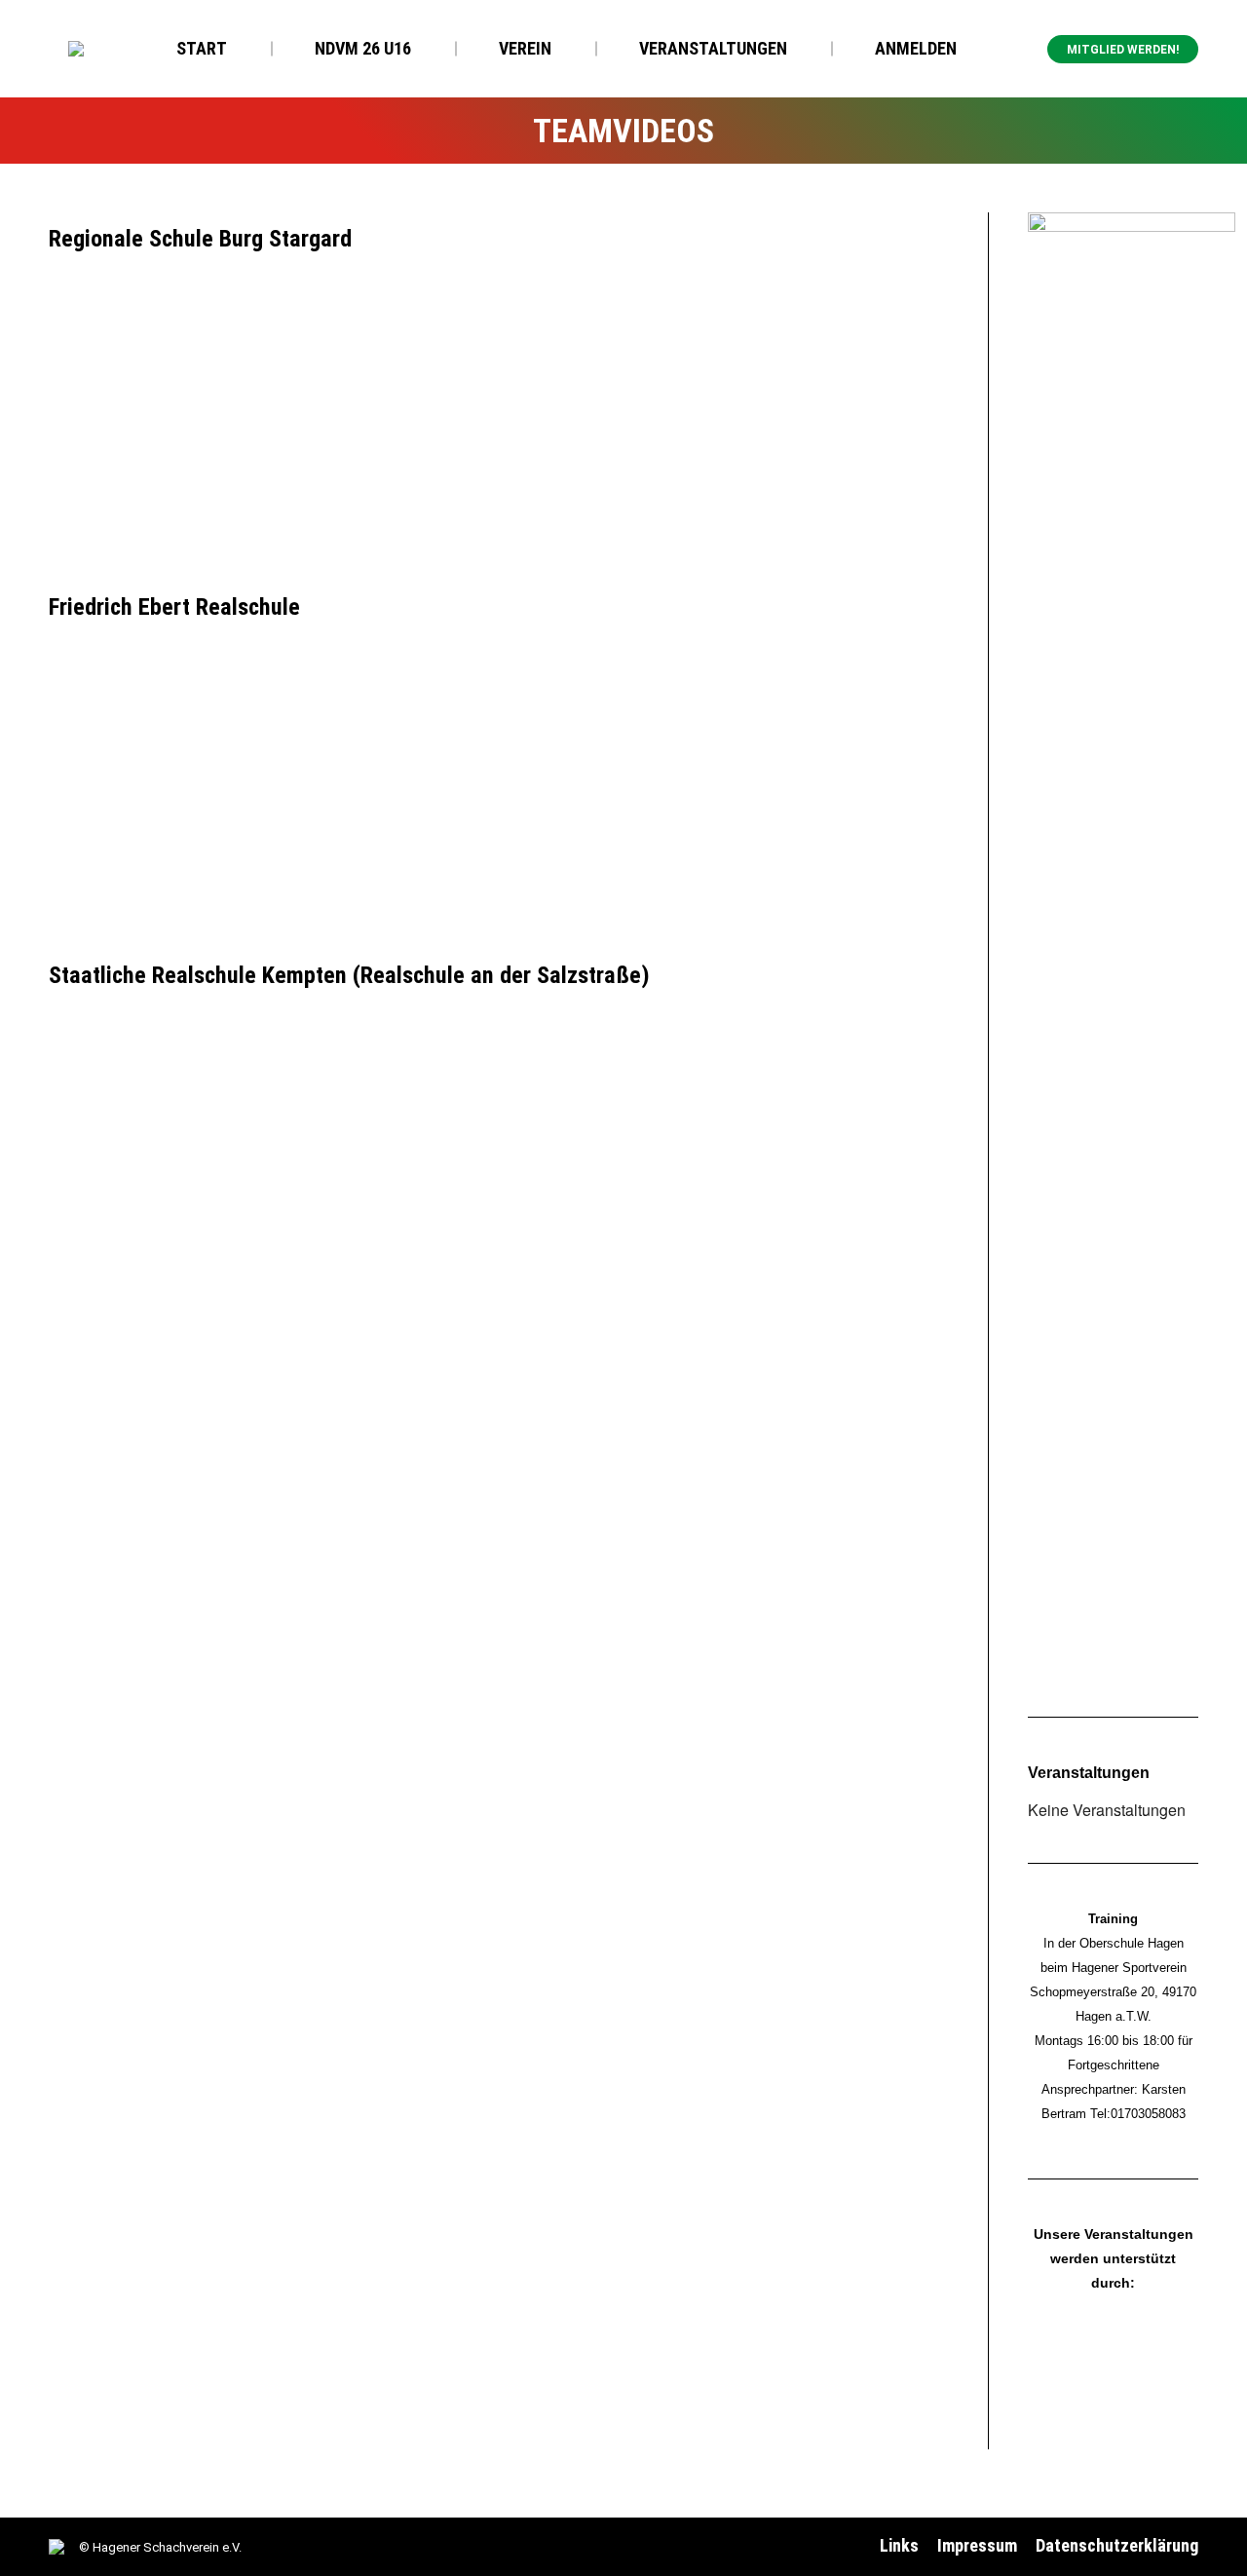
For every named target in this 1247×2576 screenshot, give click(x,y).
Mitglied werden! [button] (1123, 50)
